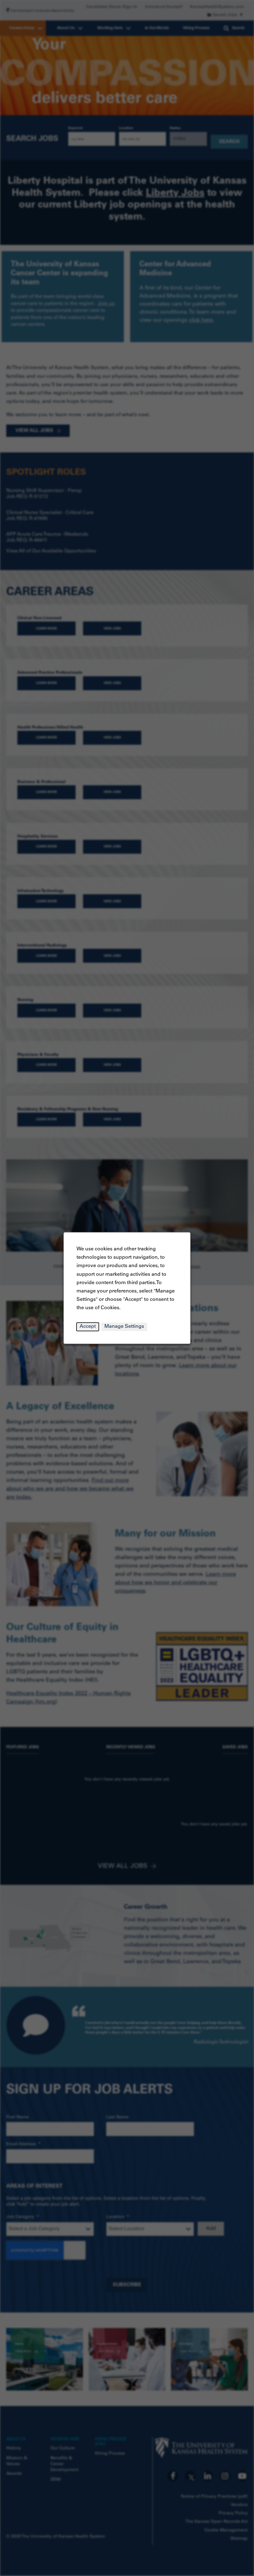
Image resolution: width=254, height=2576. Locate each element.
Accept (88, 1326)
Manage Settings (124, 1326)
